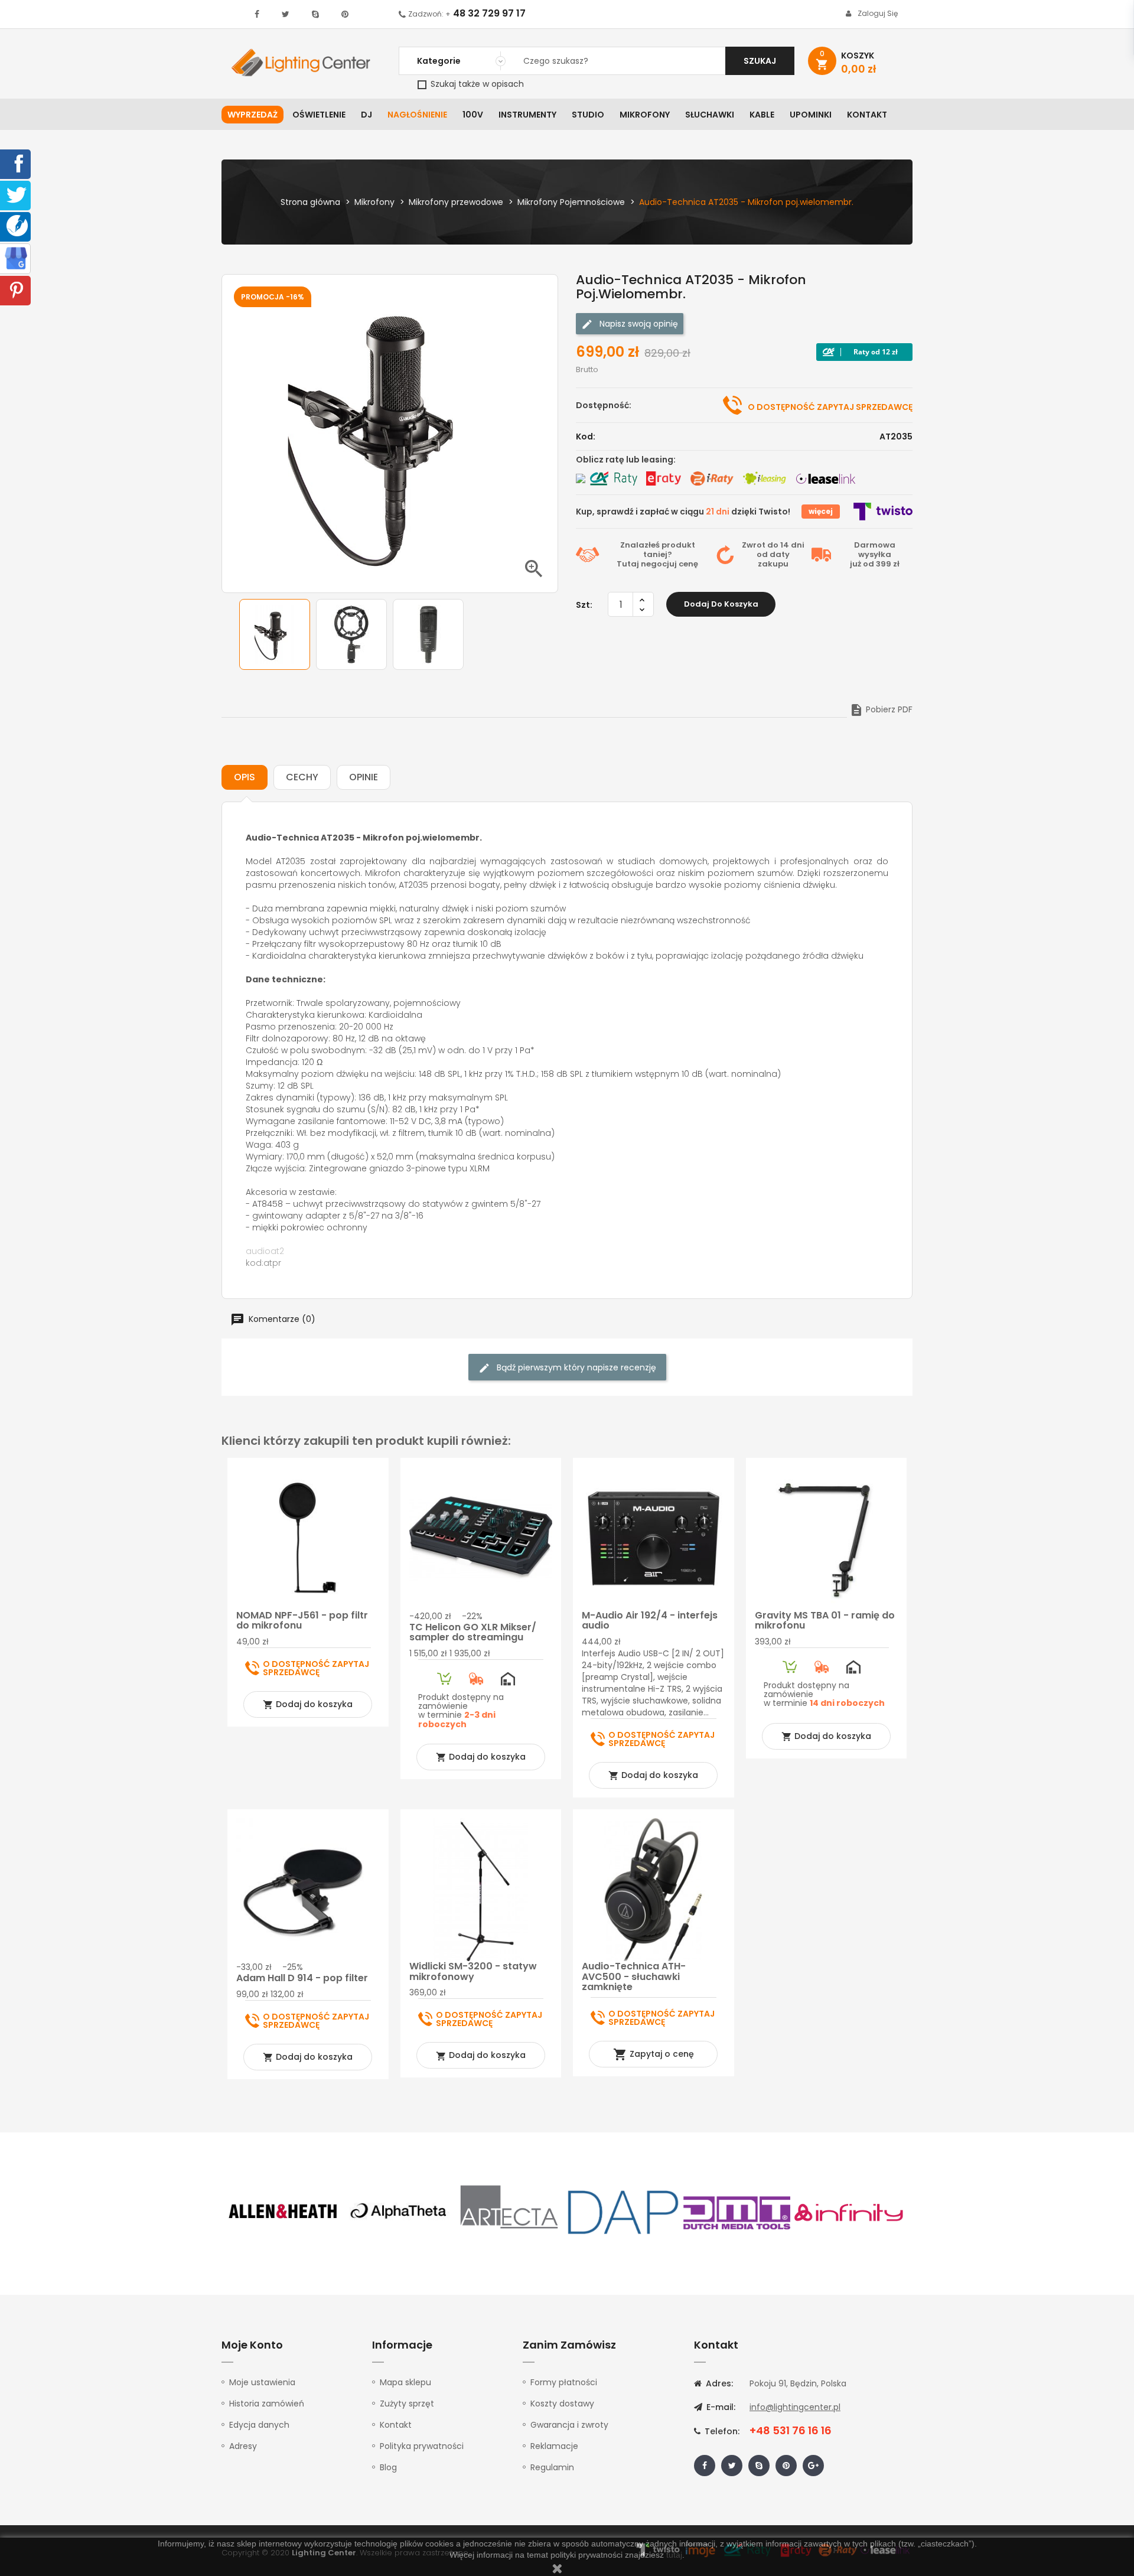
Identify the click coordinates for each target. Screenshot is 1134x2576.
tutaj (674, 2555)
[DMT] (737, 2212)
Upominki (811, 115)
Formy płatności (564, 2382)
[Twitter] (17, 194)
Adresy (243, 2446)
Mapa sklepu (405, 2382)
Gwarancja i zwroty (569, 2425)
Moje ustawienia (262, 2382)
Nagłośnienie (417, 115)
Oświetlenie (319, 115)
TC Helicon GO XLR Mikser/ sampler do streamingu (473, 1632)
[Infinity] (849, 2212)
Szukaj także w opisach (476, 84)
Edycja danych (259, 2425)
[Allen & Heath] (283, 2212)
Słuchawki (710, 115)
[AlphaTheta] (397, 2212)
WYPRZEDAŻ (252, 115)
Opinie (364, 777)
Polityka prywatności (422, 2446)
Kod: (586, 437)
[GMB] (16, 258)
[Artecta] (510, 2212)
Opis (245, 777)
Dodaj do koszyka (721, 604)
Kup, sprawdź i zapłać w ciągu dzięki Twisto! (683, 512)
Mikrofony (645, 115)
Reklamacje (554, 2446)
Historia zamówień (267, 2404)
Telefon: (721, 2431)
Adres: (718, 2383)
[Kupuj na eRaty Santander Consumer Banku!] (663, 478)
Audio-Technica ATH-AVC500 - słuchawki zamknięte (634, 1976)
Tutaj (628, 564)
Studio (588, 115)
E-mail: (720, 2407)
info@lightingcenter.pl (795, 2407)
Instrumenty (527, 115)
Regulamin (552, 2467)
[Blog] (17, 225)
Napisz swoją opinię (638, 324)
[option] (275, 634)
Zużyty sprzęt (407, 2404)
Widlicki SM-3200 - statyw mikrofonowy (473, 1971)
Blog (388, 2467)
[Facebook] (17, 163)
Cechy (302, 777)
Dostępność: (604, 405)
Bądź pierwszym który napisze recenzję (575, 1367)
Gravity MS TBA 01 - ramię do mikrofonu (825, 1621)
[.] (257, 14)
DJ (366, 115)
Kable (762, 115)
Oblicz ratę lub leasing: (626, 460)
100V (473, 115)
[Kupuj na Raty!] (864, 352)
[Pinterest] (17, 289)
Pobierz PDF (881, 709)
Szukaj (760, 61)
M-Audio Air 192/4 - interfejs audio (650, 1621)
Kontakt (867, 115)
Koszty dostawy (562, 2404)
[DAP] (623, 2212)
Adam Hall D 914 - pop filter (302, 1978)
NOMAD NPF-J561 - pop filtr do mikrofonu (302, 1621)
